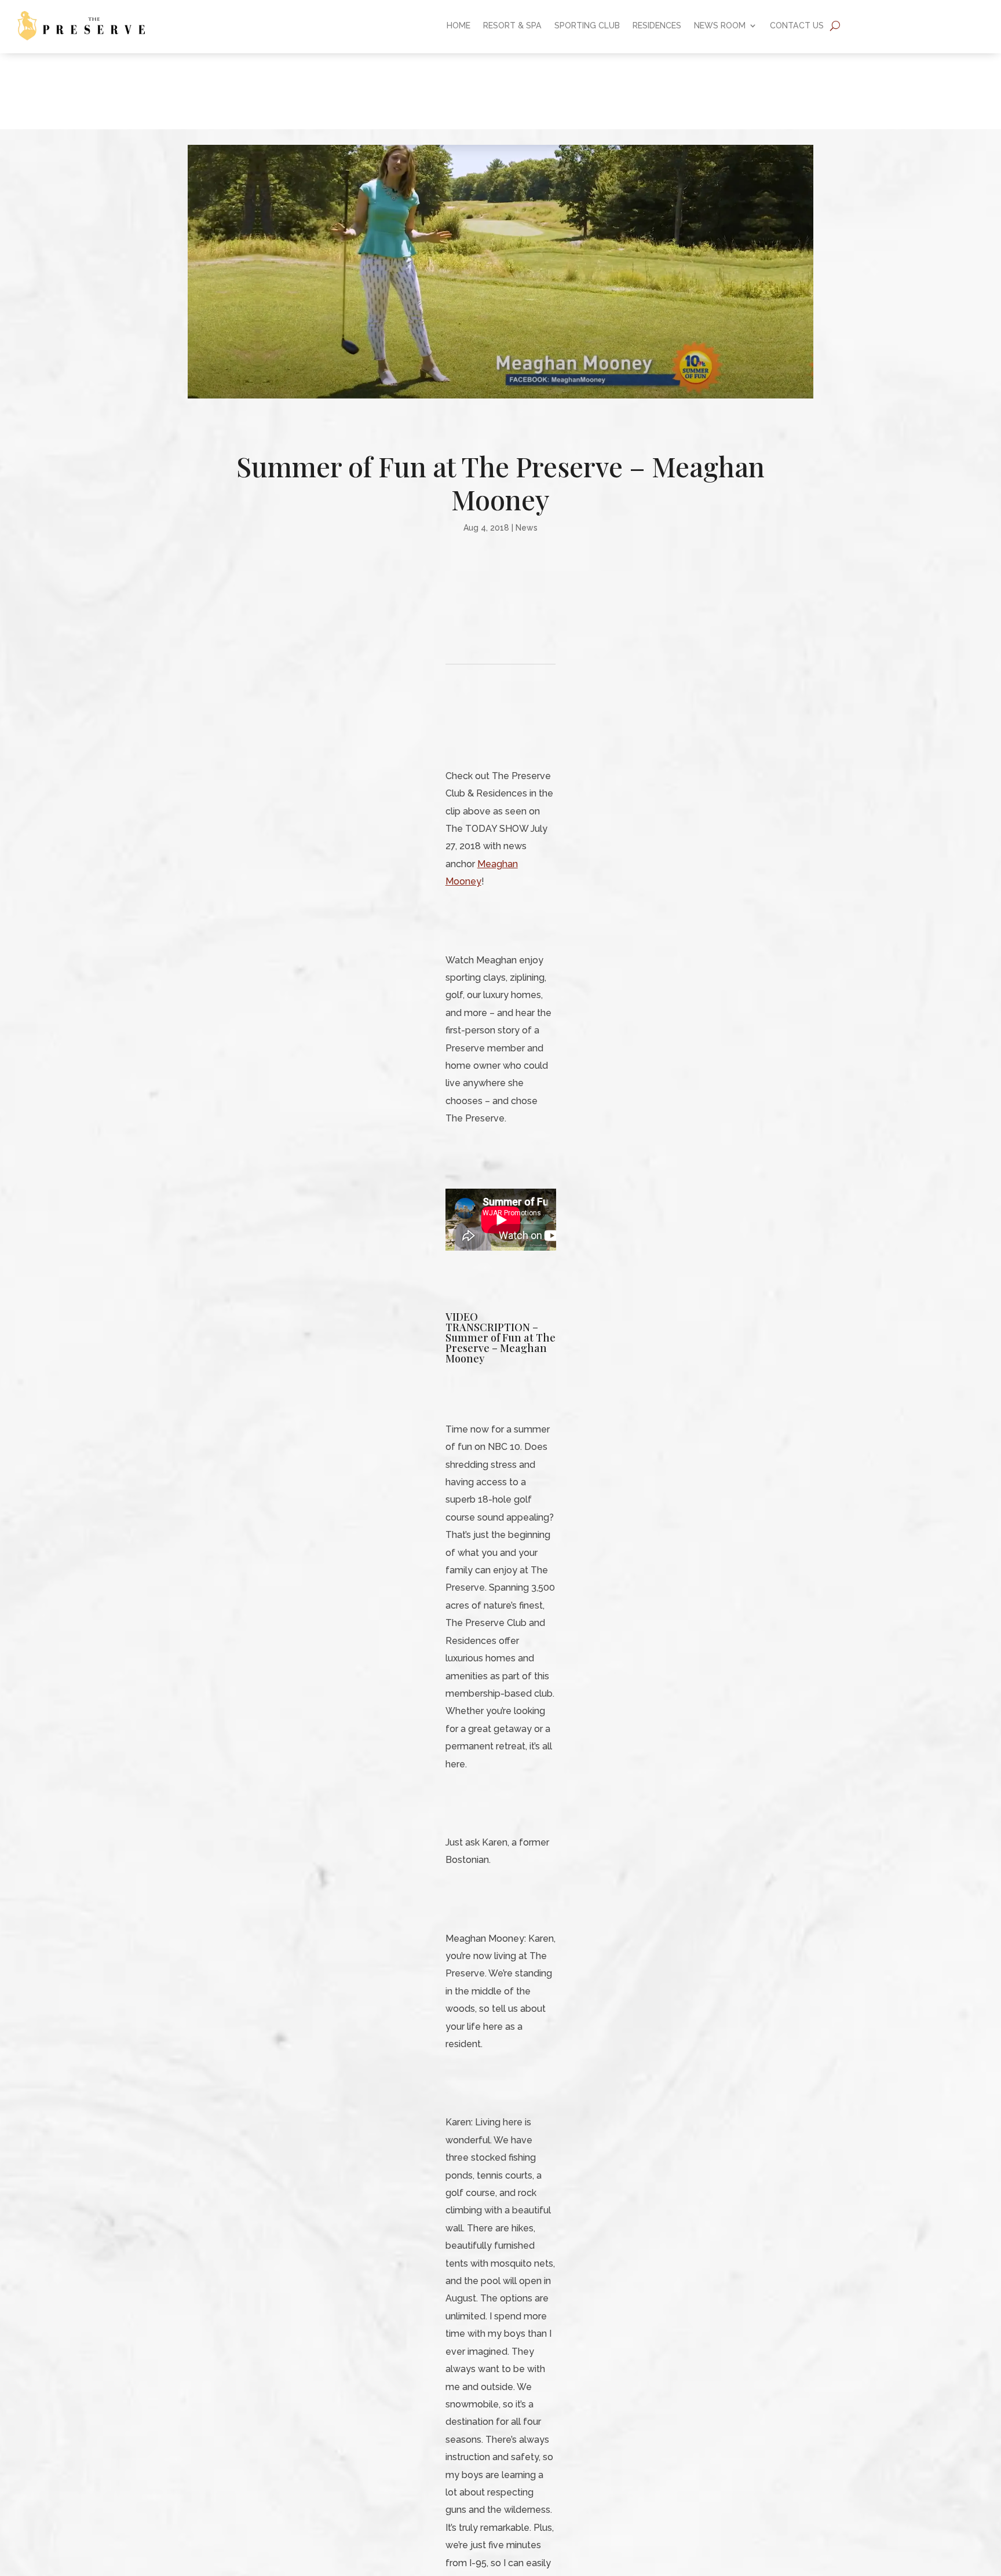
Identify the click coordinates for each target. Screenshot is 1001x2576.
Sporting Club (587, 26)
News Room (720, 26)
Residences (657, 26)
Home (459, 26)
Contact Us (797, 26)
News (527, 528)
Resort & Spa (512, 26)
